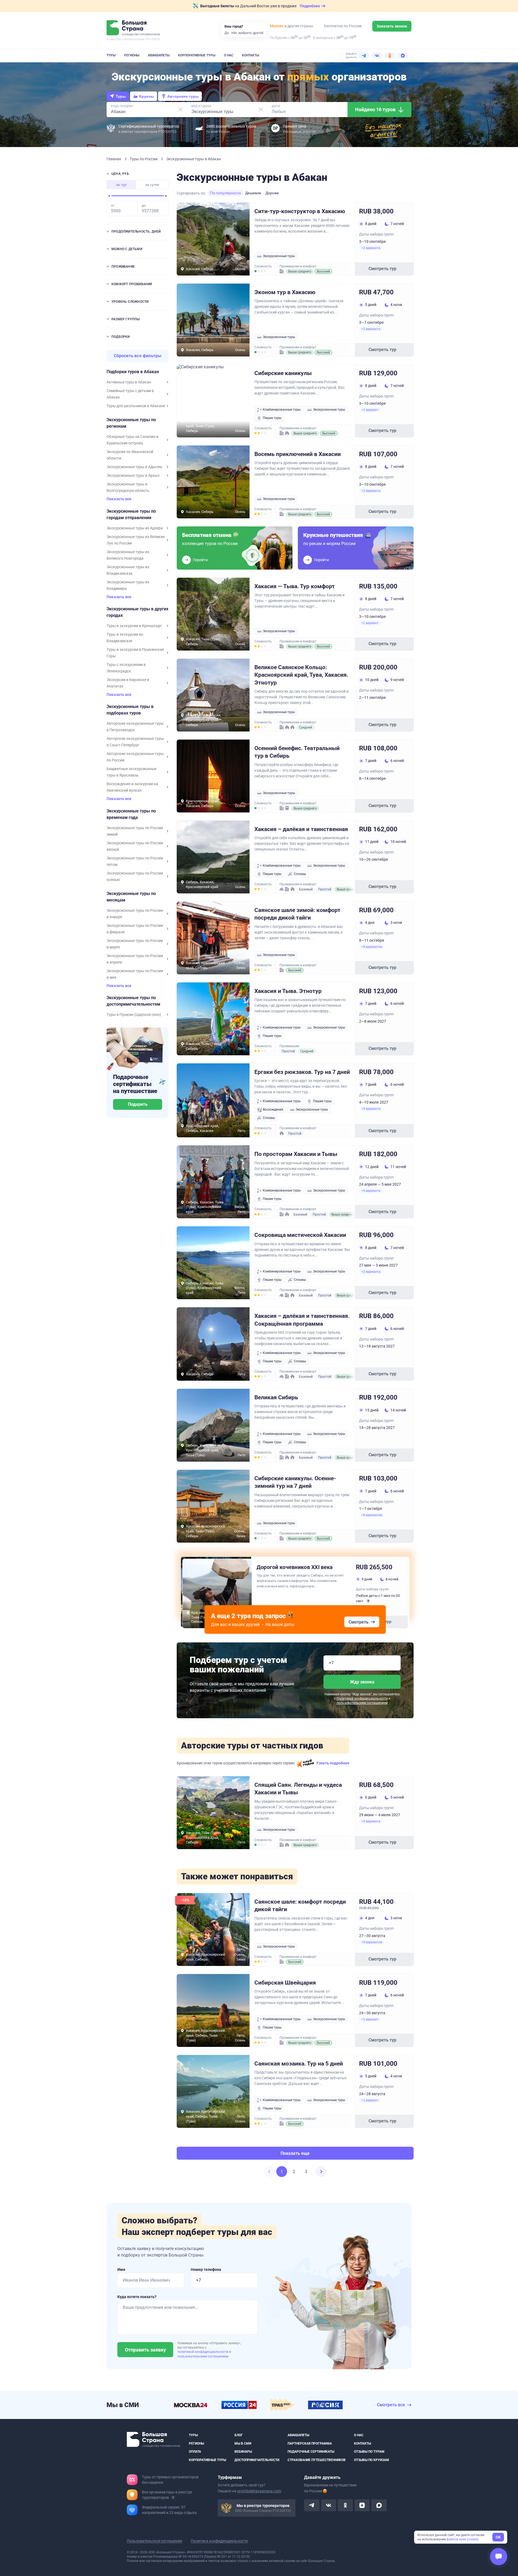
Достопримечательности (257, 2460)
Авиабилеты (159, 55)
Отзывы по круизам (372, 2460)
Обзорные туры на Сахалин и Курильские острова (132, 440)
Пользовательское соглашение (154, 2541)
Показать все (119, 499)
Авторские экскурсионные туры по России (135, 757)
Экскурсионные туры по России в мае (135, 974)
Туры (111, 55)
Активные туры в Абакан (129, 382)
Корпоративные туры (197, 55)
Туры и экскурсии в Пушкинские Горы (135, 653)
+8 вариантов (372, 1515)
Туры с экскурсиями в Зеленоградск (126, 668)
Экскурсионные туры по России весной (135, 846)
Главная (114, 159)
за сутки (152, 185)
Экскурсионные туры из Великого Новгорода (128, 555)
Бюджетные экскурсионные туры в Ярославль (132, 772)
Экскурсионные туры (279, 256)
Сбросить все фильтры (138, 356)
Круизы (146, 96)
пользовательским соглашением (362, 1703)
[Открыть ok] (345, 2505)
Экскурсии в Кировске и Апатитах (128, 683)
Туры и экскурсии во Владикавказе (125, 638)
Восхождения (273, 1110)
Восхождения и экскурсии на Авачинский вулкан (132, 787)
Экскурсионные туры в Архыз (133, 475)
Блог (239, 2435)
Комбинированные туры (282, 410)
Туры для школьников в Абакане (136, 406)
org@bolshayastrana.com (259, 2491)
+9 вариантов (372, 947)
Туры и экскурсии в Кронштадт (134, 626)
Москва (277, 26)
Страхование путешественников (317, 2460)
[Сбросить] (180, 110)
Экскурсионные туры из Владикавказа (128, 570)
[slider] (109, 196)
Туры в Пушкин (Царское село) (134, 1015)
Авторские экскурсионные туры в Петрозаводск (135, 727)
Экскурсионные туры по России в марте (135, 944)
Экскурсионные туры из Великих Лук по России (136, 540)
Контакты (251, 55)
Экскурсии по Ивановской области (130, 455)
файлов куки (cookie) (462, 2539)
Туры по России (144, 159)
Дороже (272, 193)
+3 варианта (371, 1109)
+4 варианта (371, 1191)
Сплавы (300, 874)
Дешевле (253, 193)
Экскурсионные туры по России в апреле (135, 959)
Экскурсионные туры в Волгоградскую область (128, 487)
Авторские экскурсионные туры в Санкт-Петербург (135, 742)
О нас (229, 55)
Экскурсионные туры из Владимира (128, 585)
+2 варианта (371, 248)
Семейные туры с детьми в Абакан (130, 394)
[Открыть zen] (362, 2505)
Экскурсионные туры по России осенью (135, 876)
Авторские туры (183, 96)
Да (227, 33)
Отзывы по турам (369, 2452)
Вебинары (243, 2452)
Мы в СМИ (243, 2443)
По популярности (226, 193)
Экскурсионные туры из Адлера (135, 528)
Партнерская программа (310, 2443)
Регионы (132, 55)
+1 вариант (370, 410)
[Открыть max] (379, 2505)
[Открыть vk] (329, 2505)
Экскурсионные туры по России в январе (135, 914)
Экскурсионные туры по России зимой (135, 831)
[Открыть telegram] (312, 2505)
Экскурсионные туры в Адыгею (134, 467)
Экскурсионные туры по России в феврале (135, 929)
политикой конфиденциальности (203, 2352)
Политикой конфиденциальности (362, 1699)
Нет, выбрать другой (247, 33)
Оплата (195, 2452)
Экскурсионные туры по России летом (135, 861)
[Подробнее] (173, 2497)
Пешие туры (272, 418)
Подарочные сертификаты (311, 2452)
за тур (121, 185)
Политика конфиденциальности (219, 2541)
